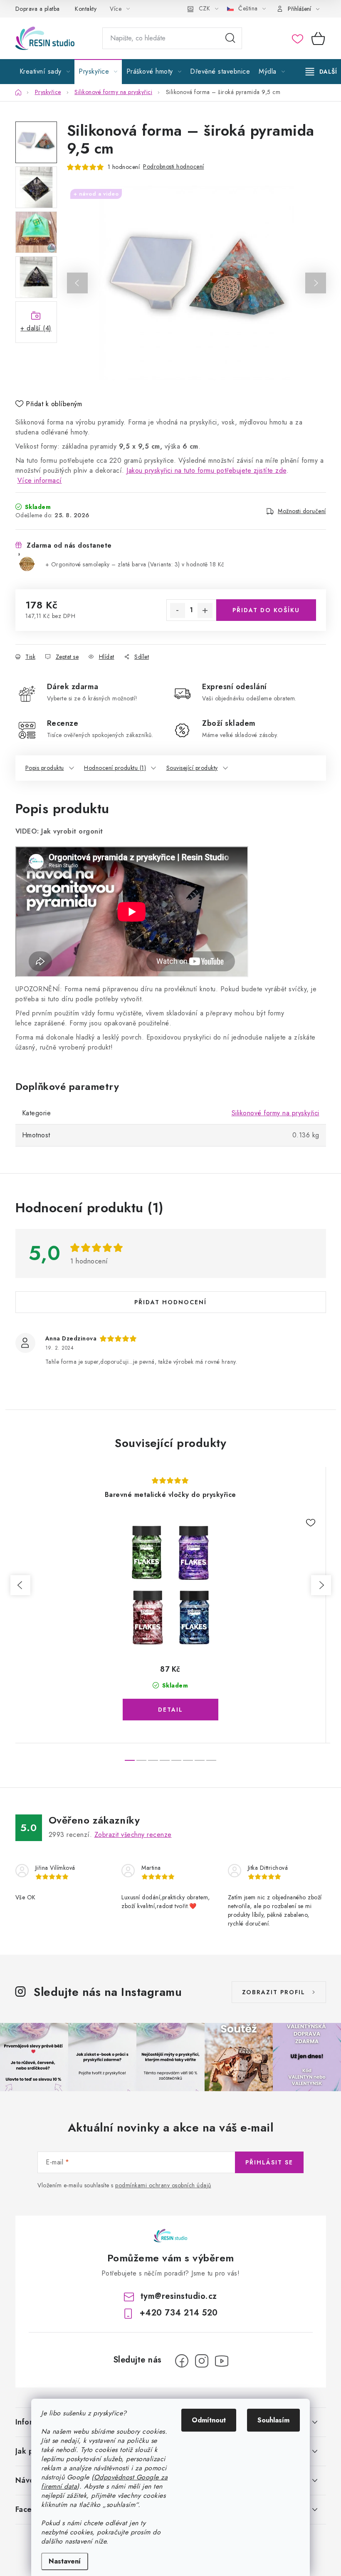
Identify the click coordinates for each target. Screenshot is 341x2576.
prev (20, 1585)
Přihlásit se (269, 2162)
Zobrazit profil (274, 1992)
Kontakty (86, 9)
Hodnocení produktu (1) (115, 768)
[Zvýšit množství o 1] (205, 610)
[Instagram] (202, 2361)
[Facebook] (182, 2361)
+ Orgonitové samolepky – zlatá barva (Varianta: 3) (135, 564)
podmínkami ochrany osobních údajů (163, 2185)
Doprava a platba (38, 9)
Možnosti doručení (302, 511)
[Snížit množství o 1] (178, 610)
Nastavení (65, 2561)
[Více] (321, 72)
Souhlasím (273, 2420)
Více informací (40, 480)
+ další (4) (36, 328)
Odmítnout (209, 2420)
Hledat (230, 38)
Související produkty (192, 768)
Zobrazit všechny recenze (133, 1835)
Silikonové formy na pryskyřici (276, 1113)
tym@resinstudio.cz (179, 2296)
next (321, 1585)
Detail (170, 1710)
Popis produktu (45, 768)
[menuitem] (45, 72)
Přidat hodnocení (170, 1302)
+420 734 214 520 (179, 2313)
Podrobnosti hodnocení (174, 166)
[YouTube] (222, 2361)
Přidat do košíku (266, 610)
